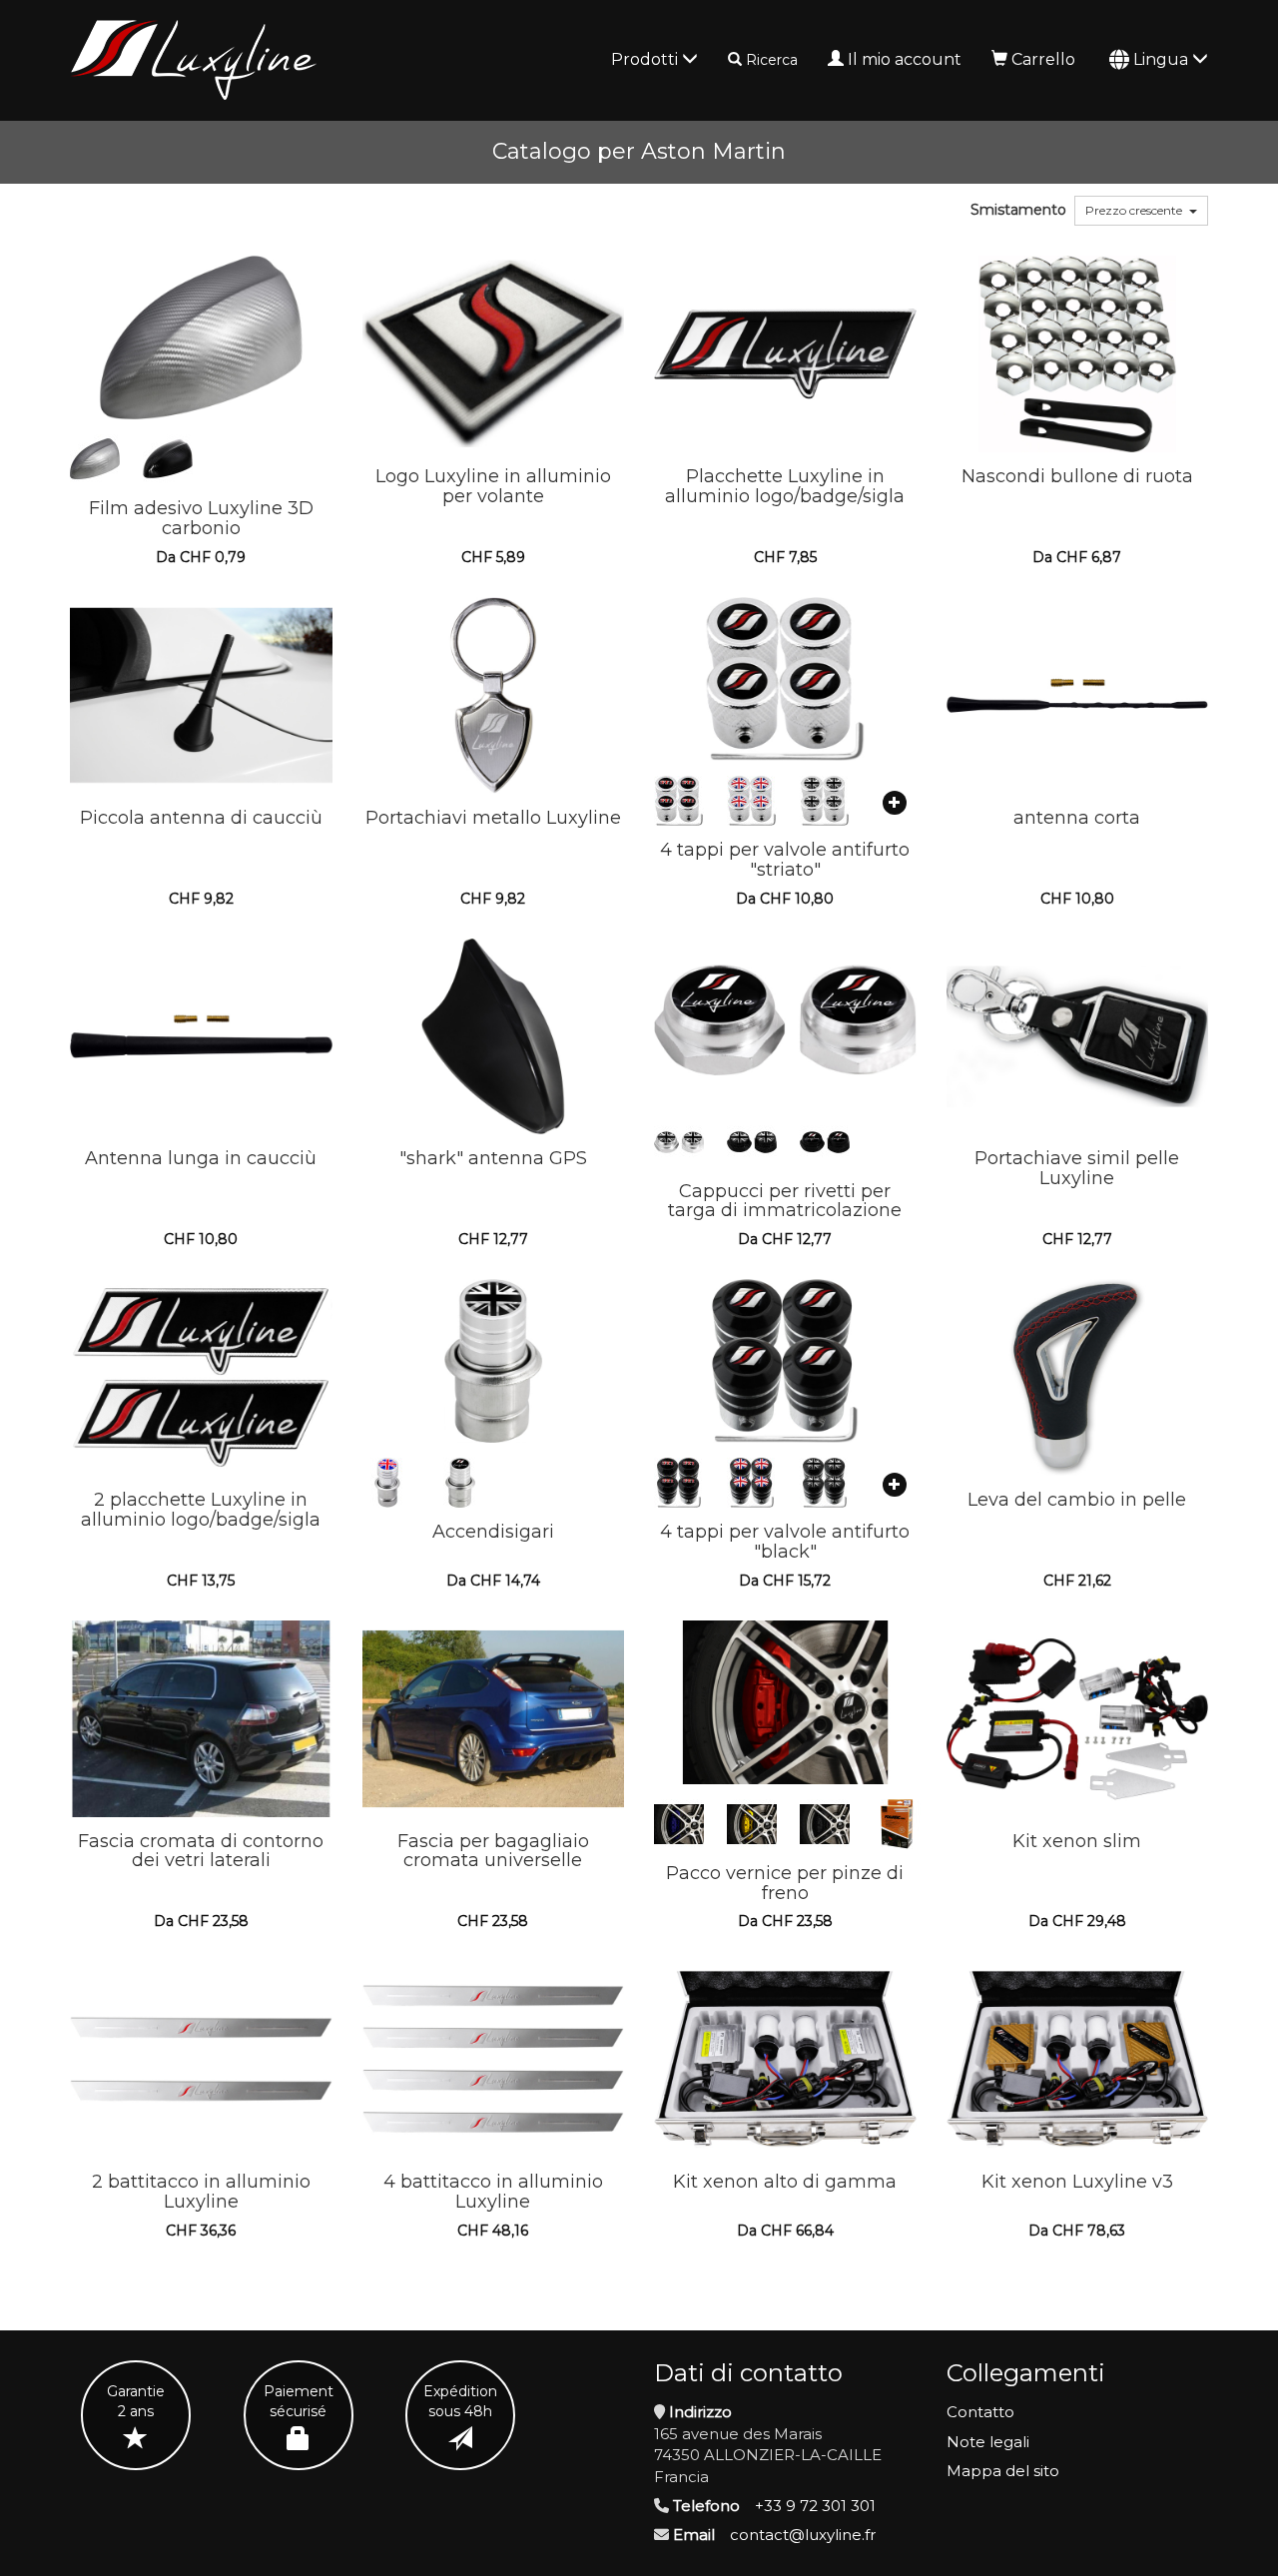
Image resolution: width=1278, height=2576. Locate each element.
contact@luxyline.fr (803, 2535)
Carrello (1043, 59)
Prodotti (646, 59)
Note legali (988, 2442)
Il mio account (905, 59)
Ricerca (772, 60)
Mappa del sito (1003, 2471)
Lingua (1163, 59)
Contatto (980, 2412)
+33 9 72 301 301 (815, 2506)
